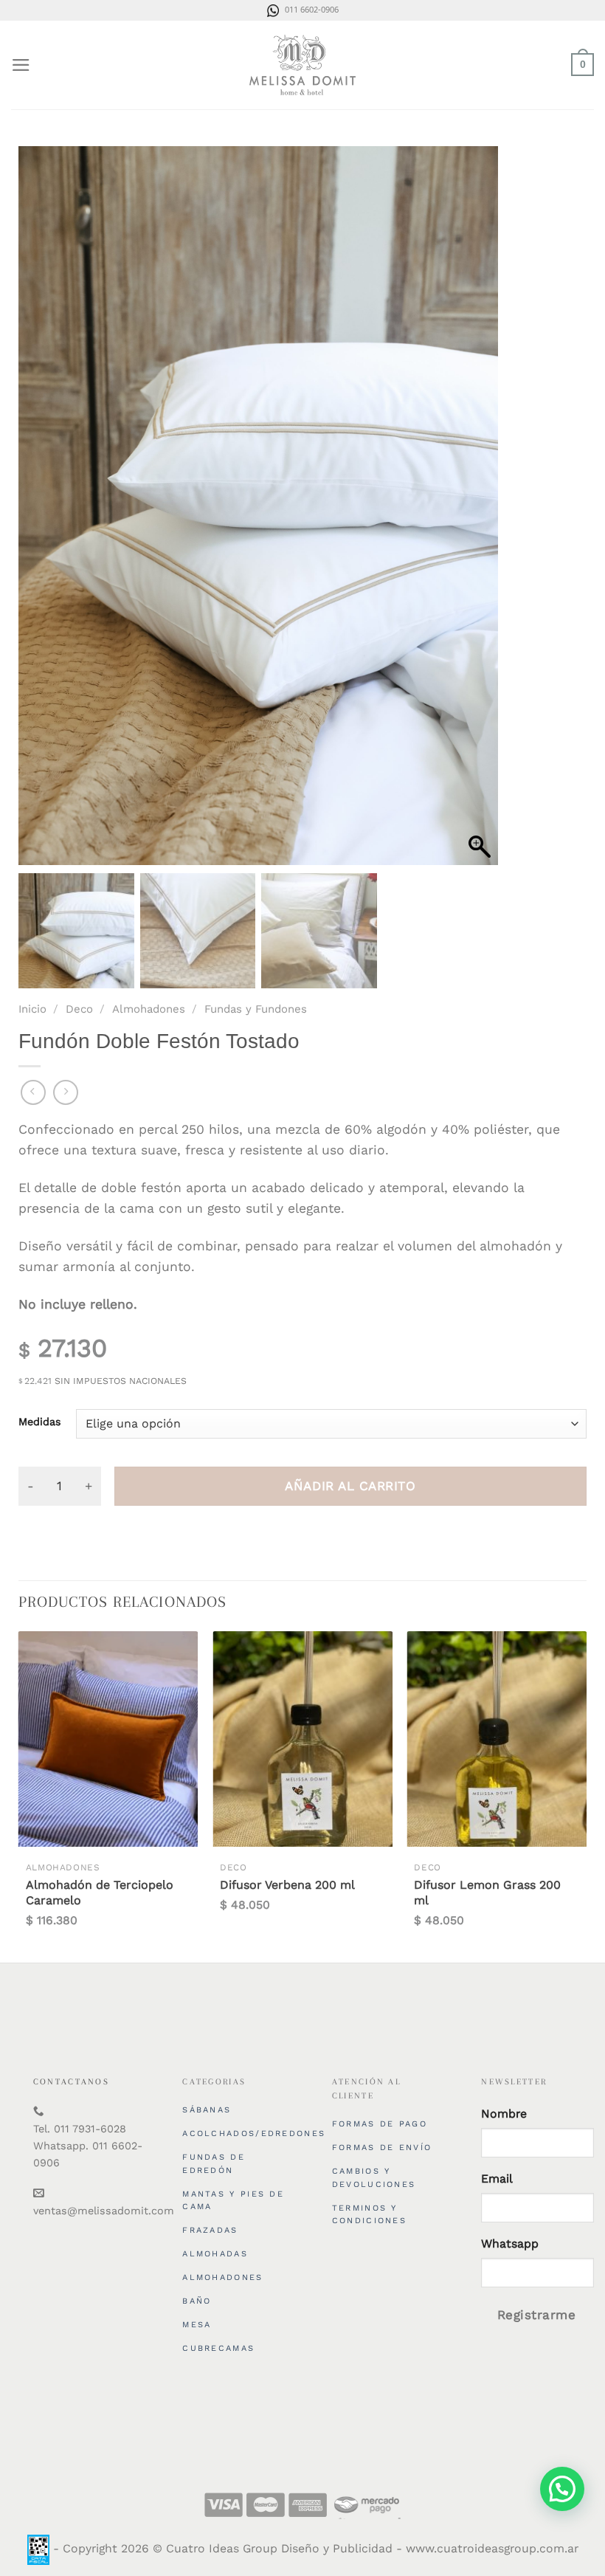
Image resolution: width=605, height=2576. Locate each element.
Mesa (197, 2325)
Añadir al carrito (350, 1486)
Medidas (40, 1422)
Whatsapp (510, 2243)
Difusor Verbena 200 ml (287, 1885)
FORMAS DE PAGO (380, 2124)
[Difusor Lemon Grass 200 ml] (497, 1739)
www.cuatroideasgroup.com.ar (492, 2549)
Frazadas (210, 2230)
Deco (79, 1009)
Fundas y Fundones (256, 1009)
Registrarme (537, 2315)
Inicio (32, 1009)
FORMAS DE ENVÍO (382, 2148)
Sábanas (207, 2110)
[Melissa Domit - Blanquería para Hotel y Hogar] (302, 65)
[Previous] (19, 1792)
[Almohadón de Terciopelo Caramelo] (108, 1739)
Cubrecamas (218, 2348)
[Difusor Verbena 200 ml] (302, 1739)
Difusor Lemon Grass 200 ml (487, 1893)
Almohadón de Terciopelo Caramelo (100, 1893)
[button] (480, 513)
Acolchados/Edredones (254, 2134)
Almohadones (149, 1009)
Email (497, 2179)
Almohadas (215, 2254)
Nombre (504, 2114)
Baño (197, 2301)
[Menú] (21, 65)
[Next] (586, 1792)
